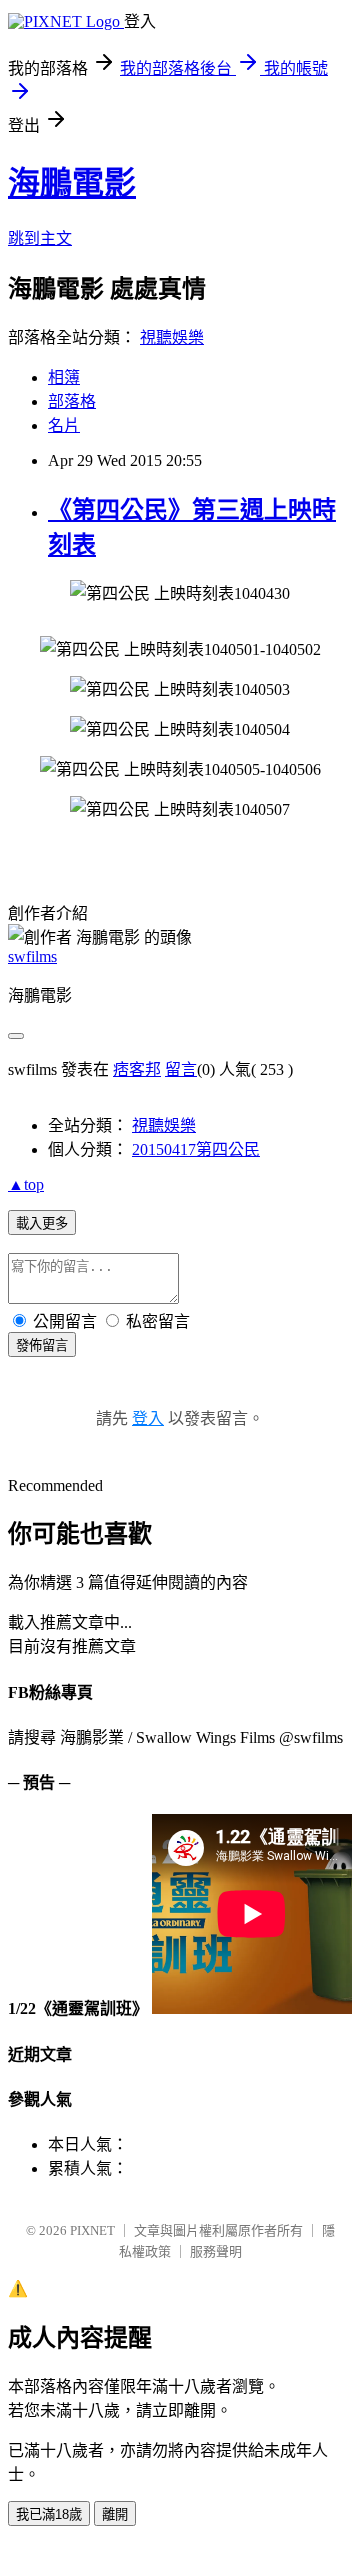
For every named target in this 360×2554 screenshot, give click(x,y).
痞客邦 (137, 1069)
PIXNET (92, 2230)
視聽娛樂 (172, 337)
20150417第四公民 (196, 1149)
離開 (115, 2514)
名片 (64, 425)
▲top (26, 1184)
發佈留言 (42, 1345)
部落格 (72, 401)
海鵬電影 (72, 183)
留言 (181, 1069)
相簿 (64, 377)
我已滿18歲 (49, 2514)
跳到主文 (40, 238)
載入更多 (42, 1223)
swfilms (32, 956)
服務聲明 (216, 2251)
